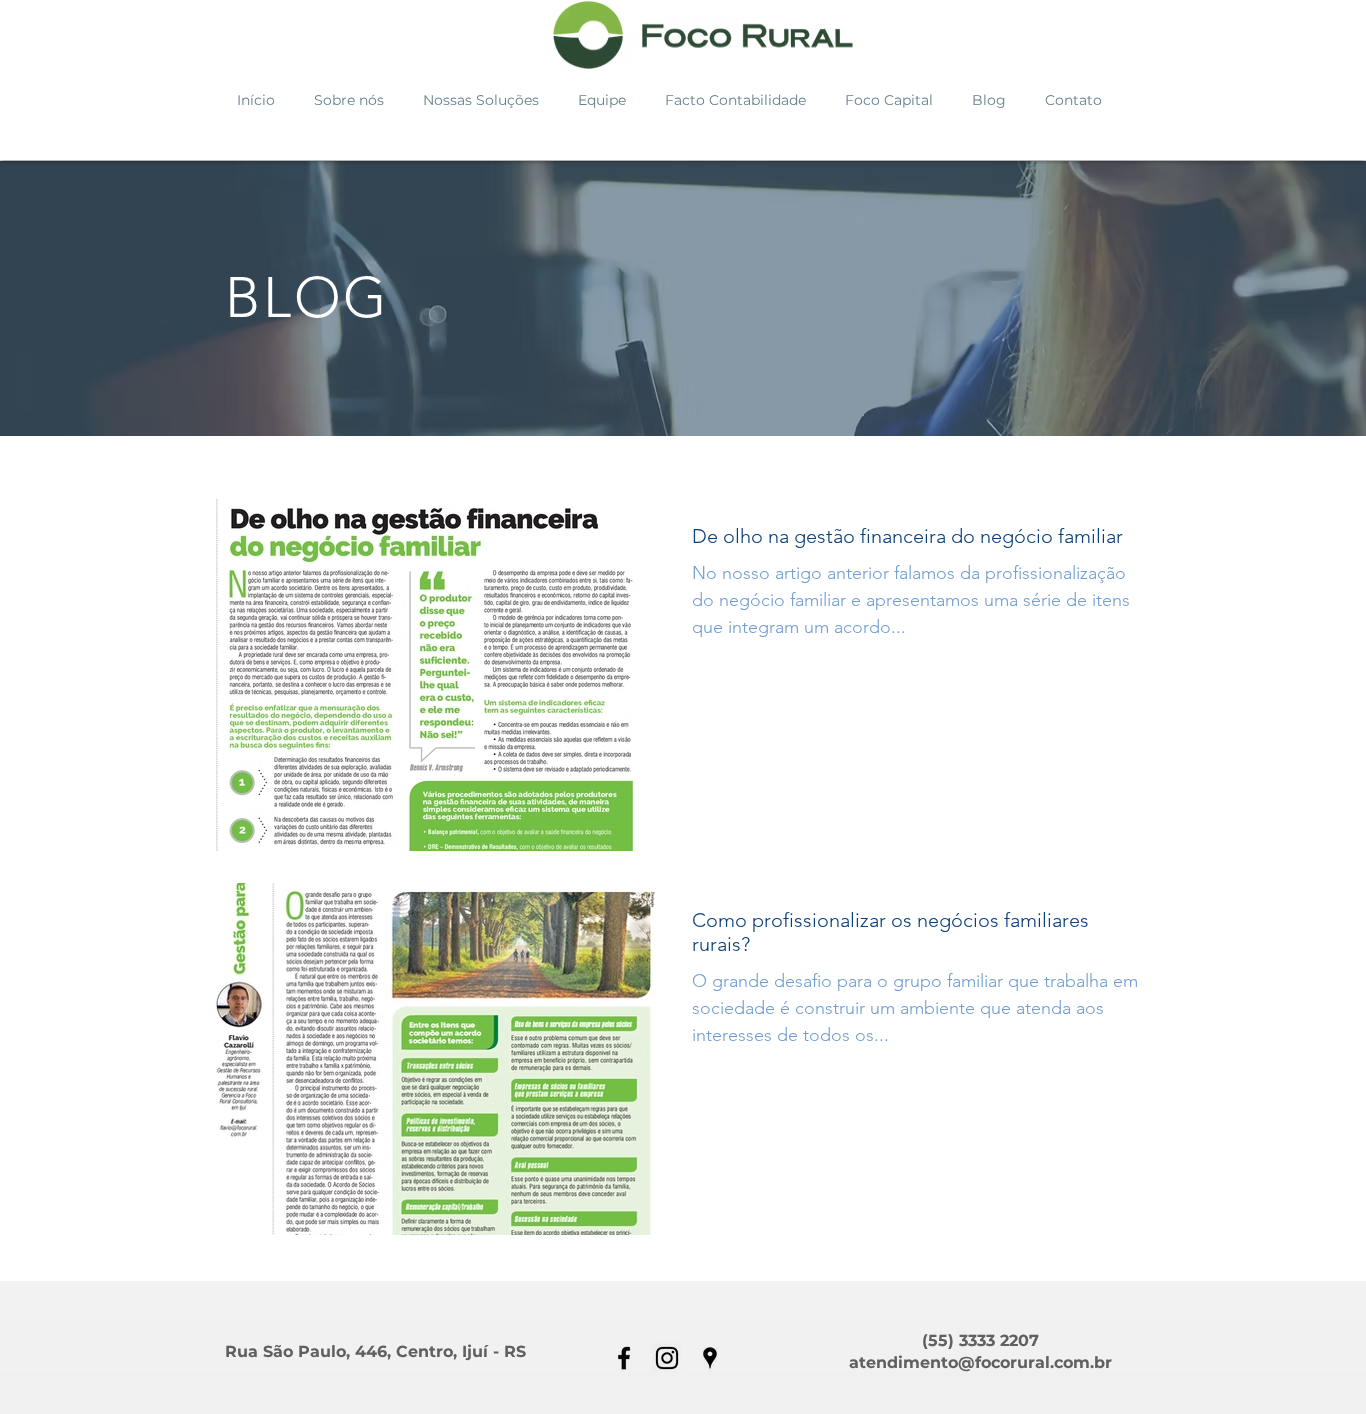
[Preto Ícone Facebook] (624, 1358)
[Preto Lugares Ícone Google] (710, 1358)
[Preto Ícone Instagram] (667, 1358)
